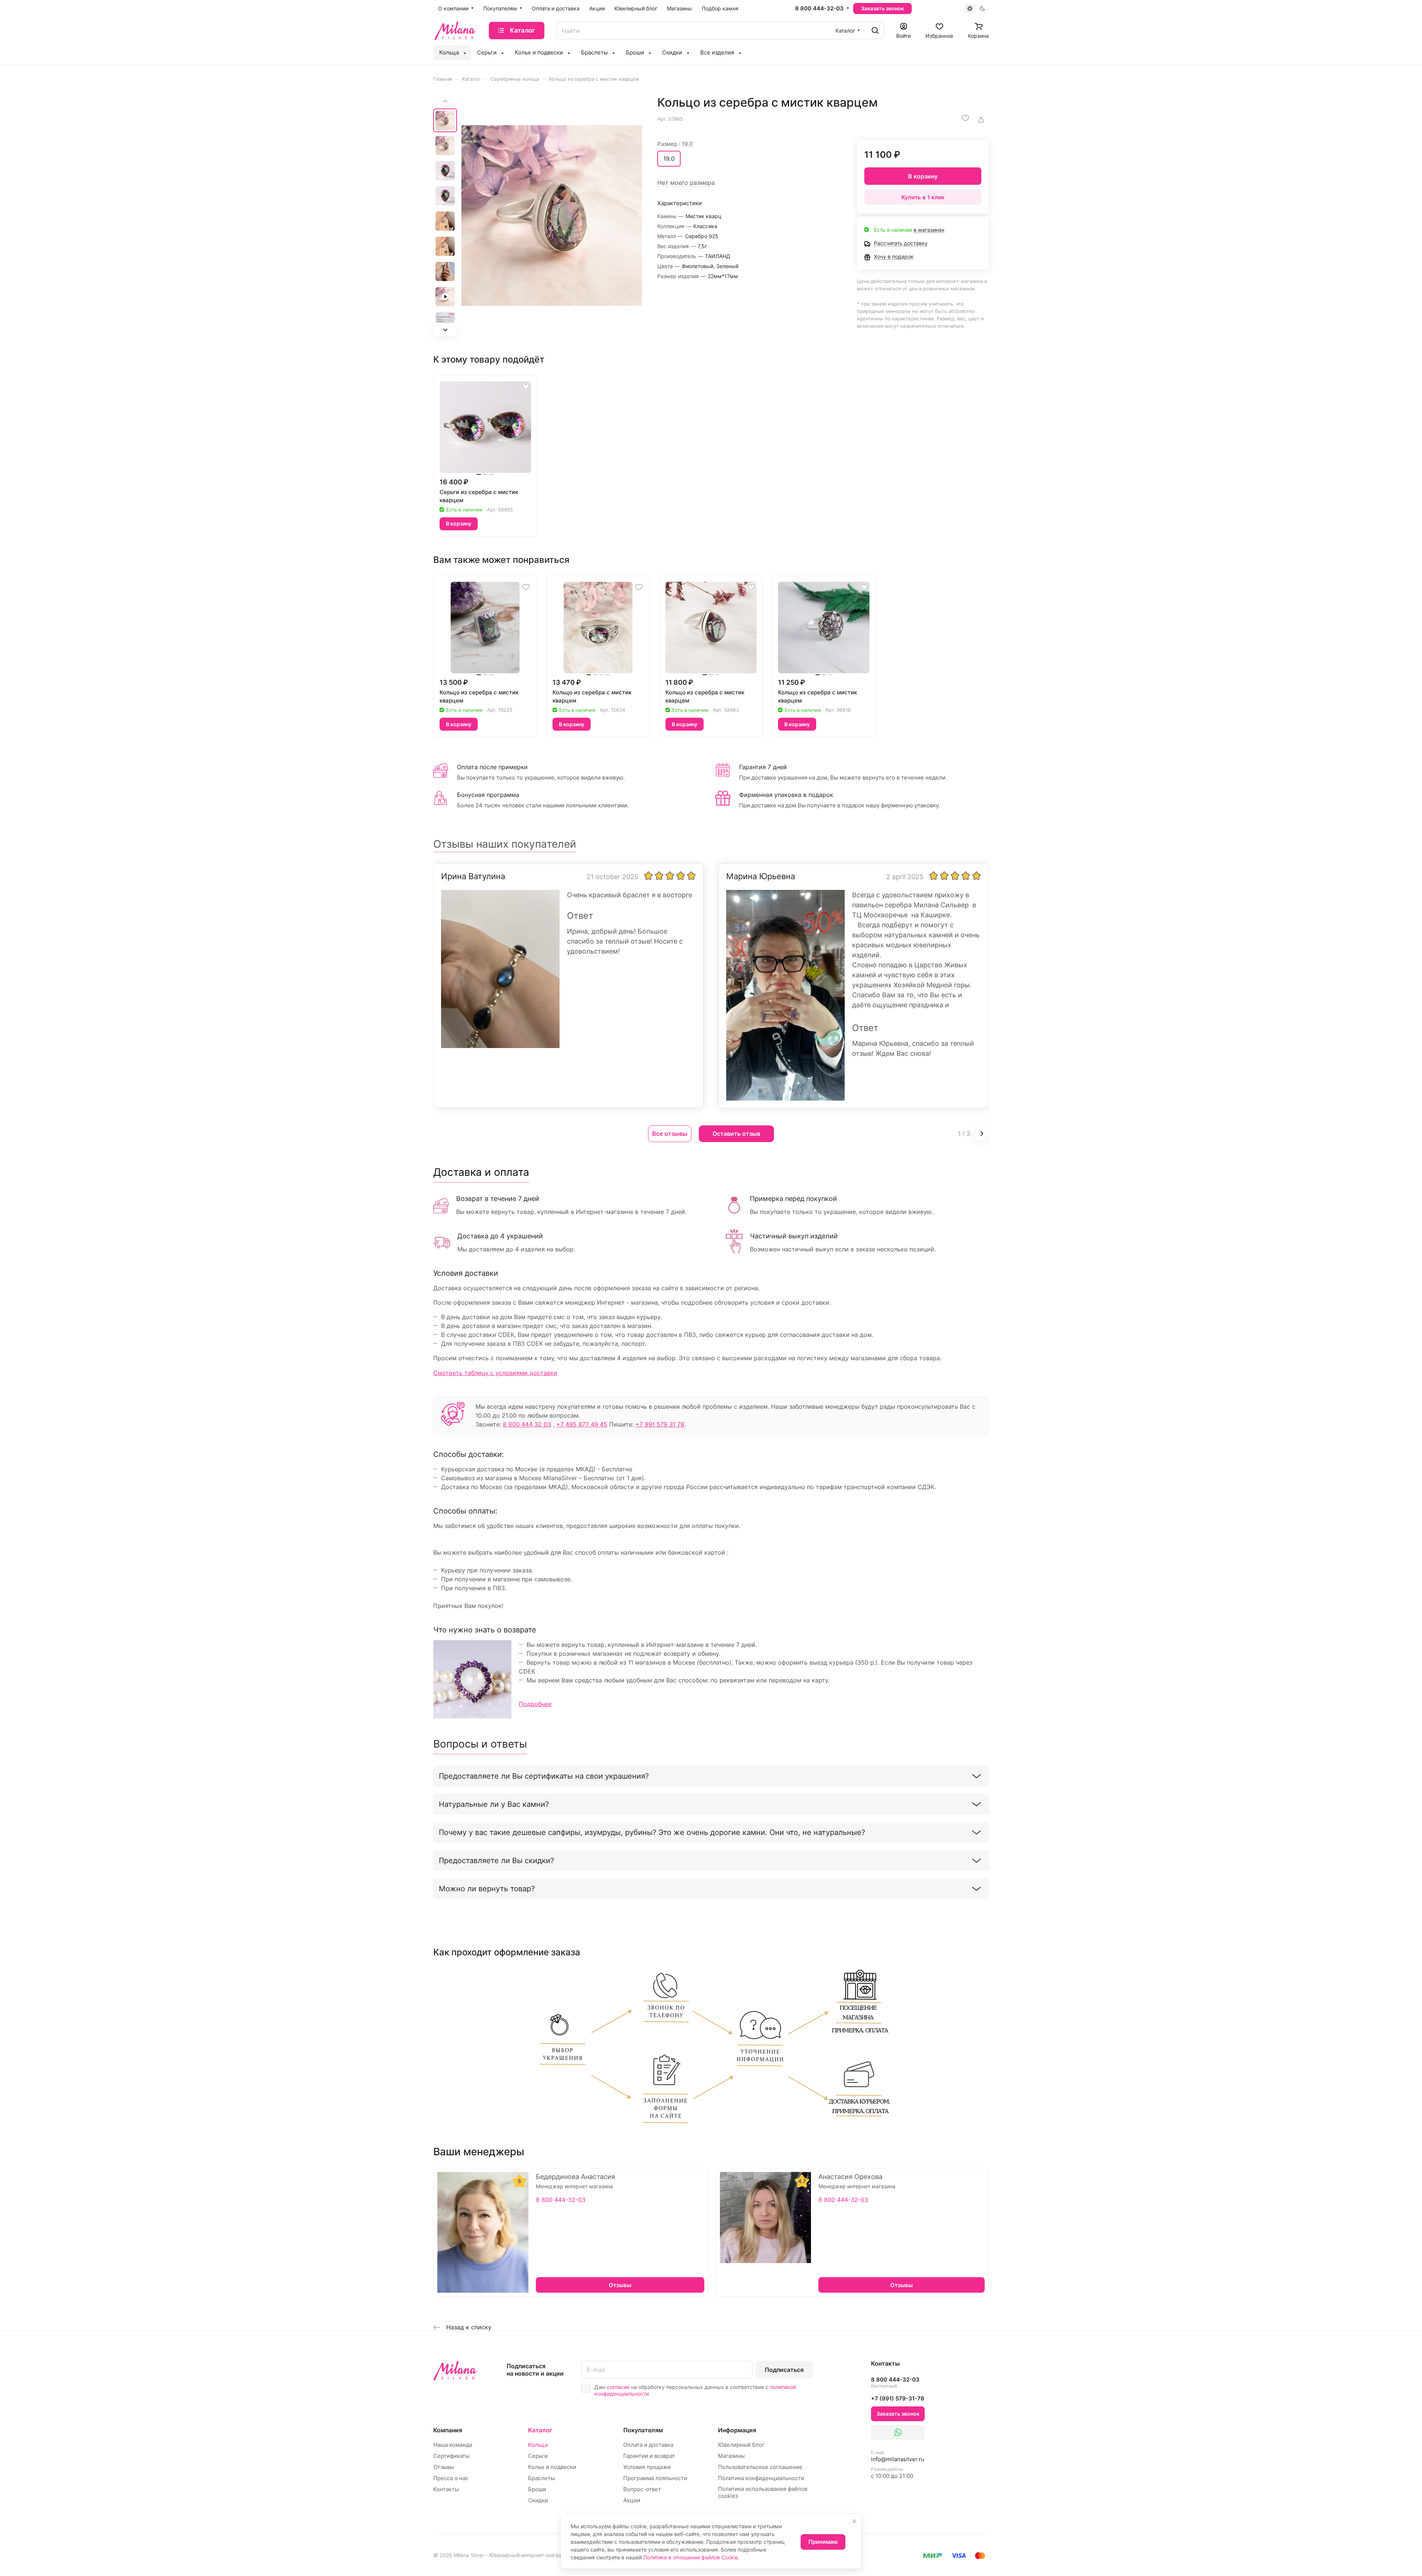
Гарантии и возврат (649, 2456)
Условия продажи (647, 2467)
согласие (618, 2387)
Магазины (731, 2456)
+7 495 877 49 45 (582, 1424)
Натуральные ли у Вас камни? (494, 1804)
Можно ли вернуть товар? (487, 1889)
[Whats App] (898, 2432)
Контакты (446, 2489)
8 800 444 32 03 (527, 1424)
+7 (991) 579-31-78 (898, 2398)
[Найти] (875, 31)
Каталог (540, 2430)
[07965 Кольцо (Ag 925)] (552, 216)
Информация (737, 2430)
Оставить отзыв (736, 1134)
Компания (448, 2430)
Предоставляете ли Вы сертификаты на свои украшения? (544, 1776)
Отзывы (444, 2467)
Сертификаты (451, 2456)
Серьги (538, 2456)
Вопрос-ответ (642, 2489)
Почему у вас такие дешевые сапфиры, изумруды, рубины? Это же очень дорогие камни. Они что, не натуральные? (652, 1832)
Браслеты (541, 2478)
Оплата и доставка (648, 2445)
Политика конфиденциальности (761, 2478)
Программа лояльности (655, 2478)
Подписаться (784, 2370)
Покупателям (643, 2430)
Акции (632, 2500)
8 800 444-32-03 (819, 9)
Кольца (538, 2445)
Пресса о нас (451, 2478)
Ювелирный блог (741, 2445)
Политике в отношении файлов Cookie (691, 2557)
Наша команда (453, 2445)
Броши (537, 2489)
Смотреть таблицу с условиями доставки (495, 1373)
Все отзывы (670, 1134)
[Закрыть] (854, 2521)
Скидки (538, 2500)
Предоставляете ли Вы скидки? (496, 1861)
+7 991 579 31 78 (660, 1424)
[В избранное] (965, 118)
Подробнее (535, 1704)
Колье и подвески (552, 2467)
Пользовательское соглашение (760, 2467)
